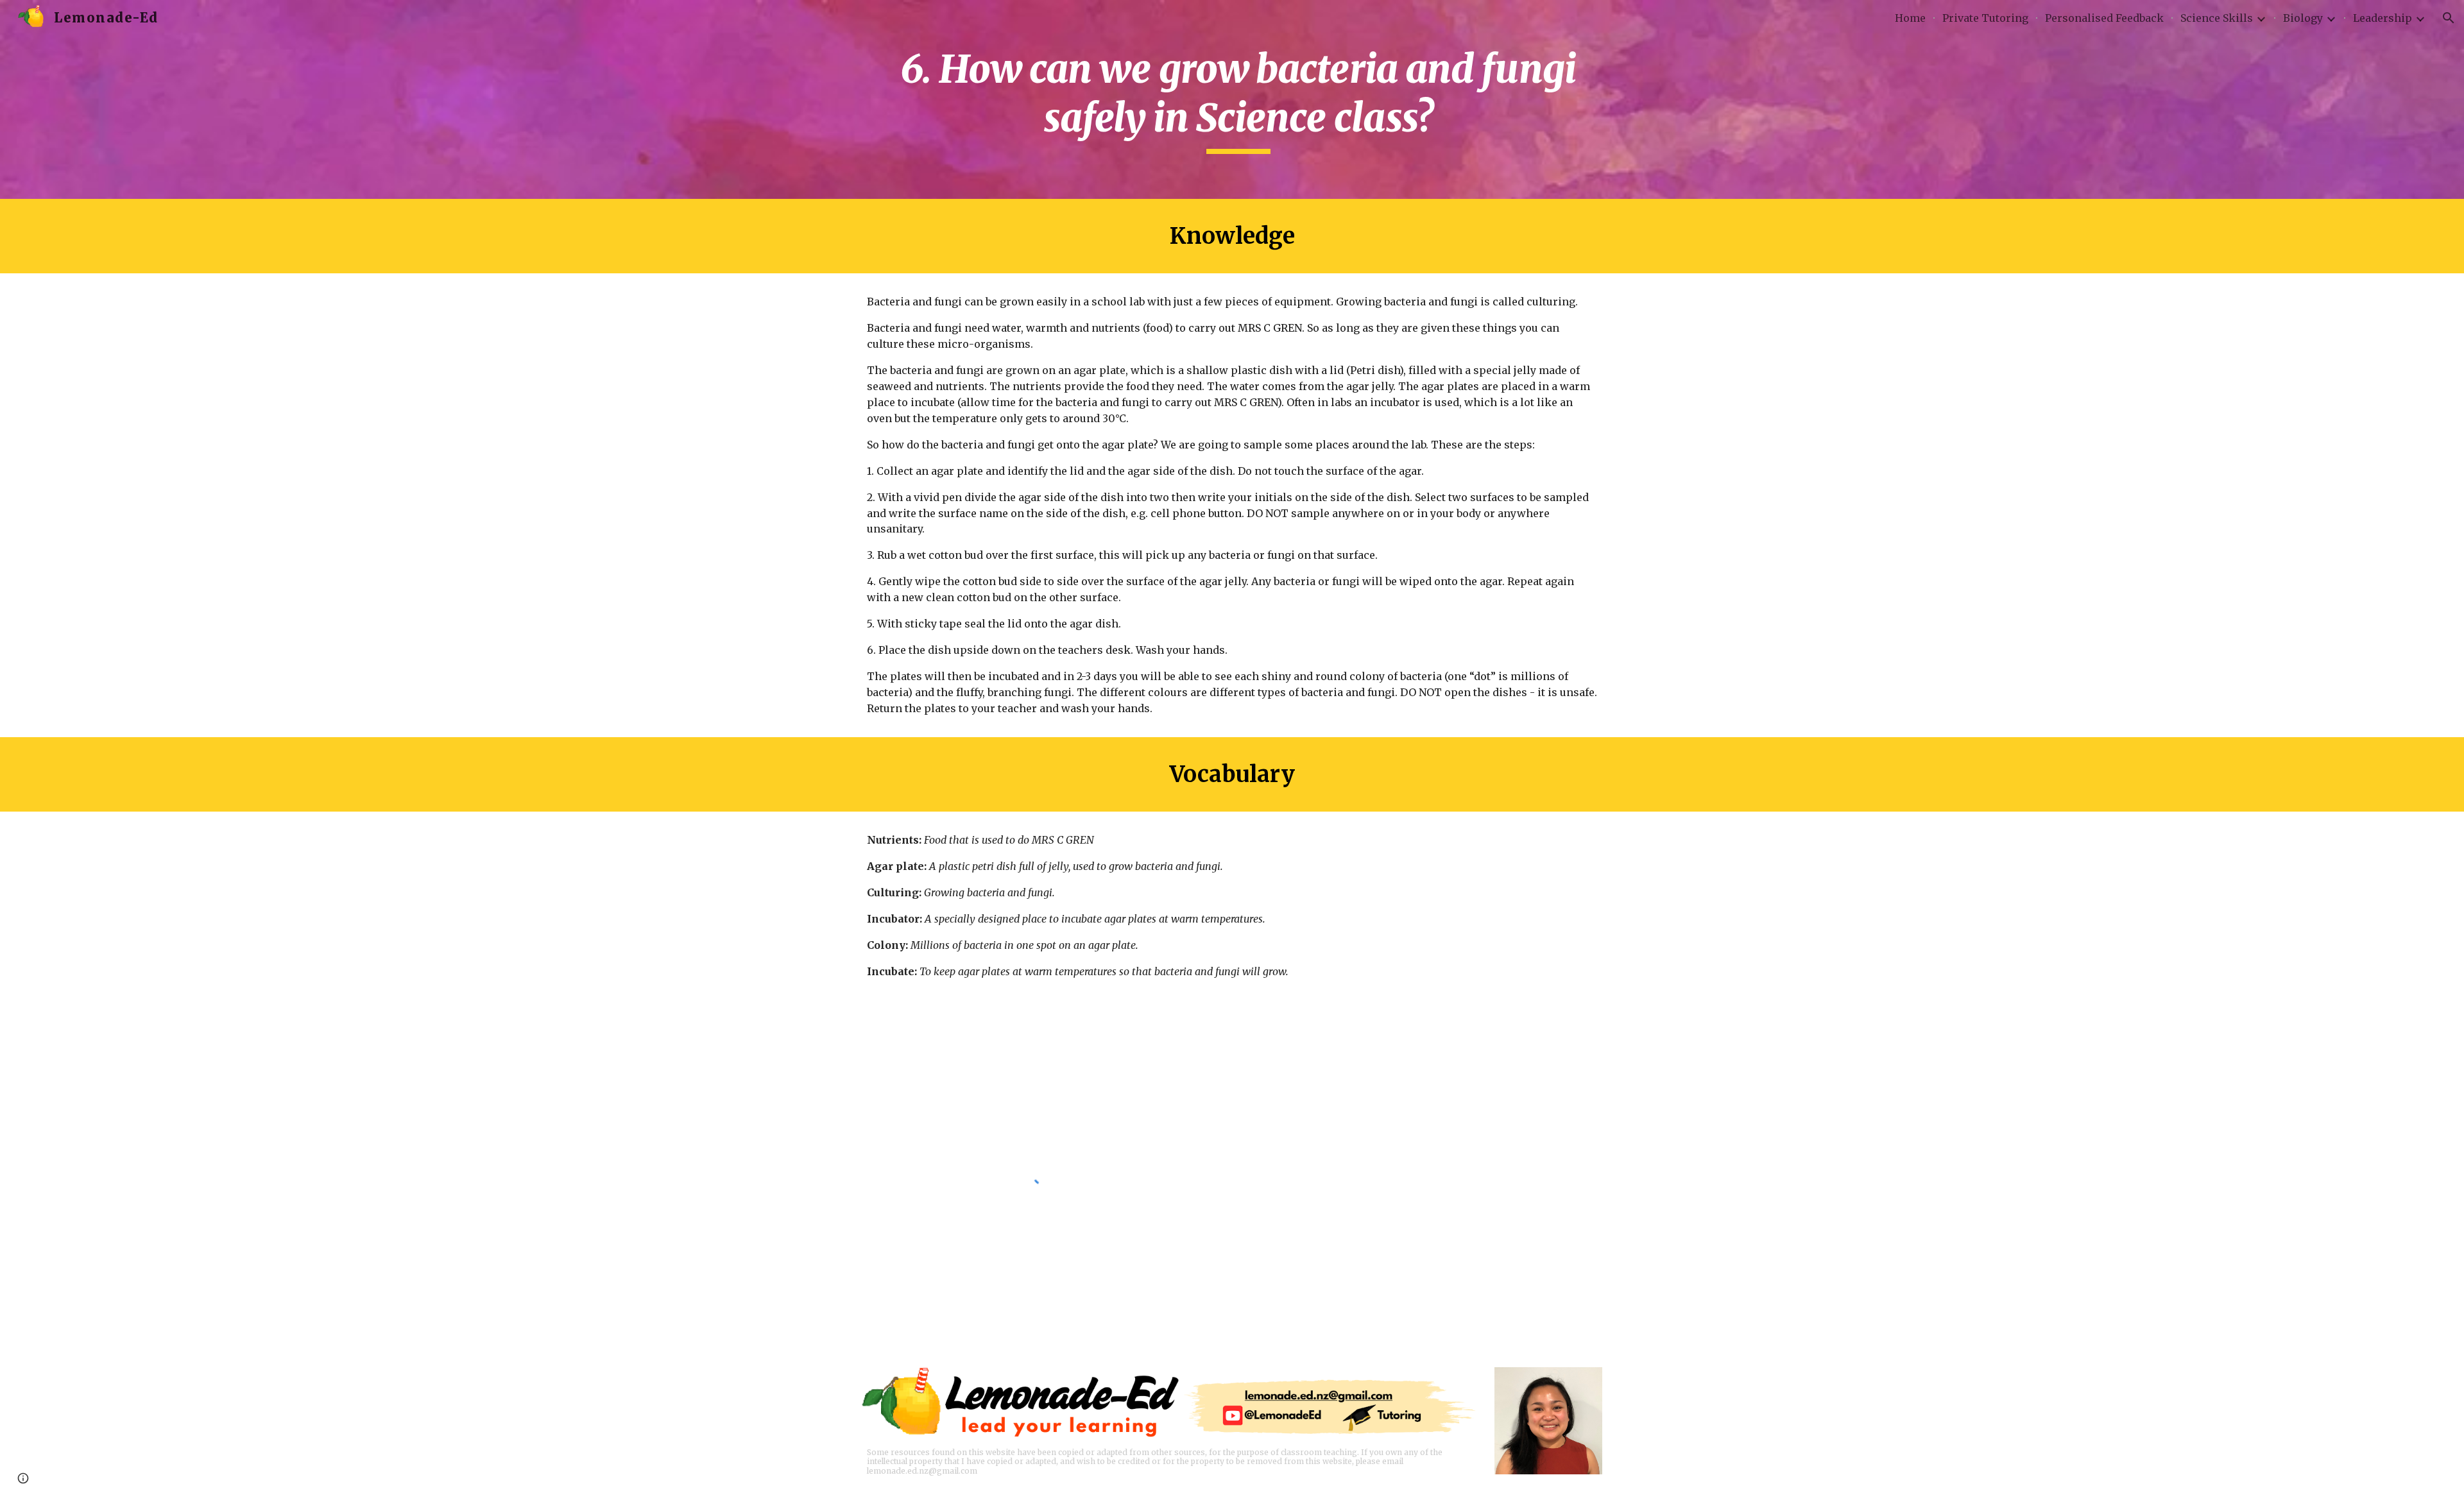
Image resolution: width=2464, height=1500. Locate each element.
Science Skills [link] (2217, 18)
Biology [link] (2303, 18)
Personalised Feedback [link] (2104, 18)
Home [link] (1910, 18)
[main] (1232, 99)
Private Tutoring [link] (1985, 18)
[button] (2449, 18)
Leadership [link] (2383, 18)
